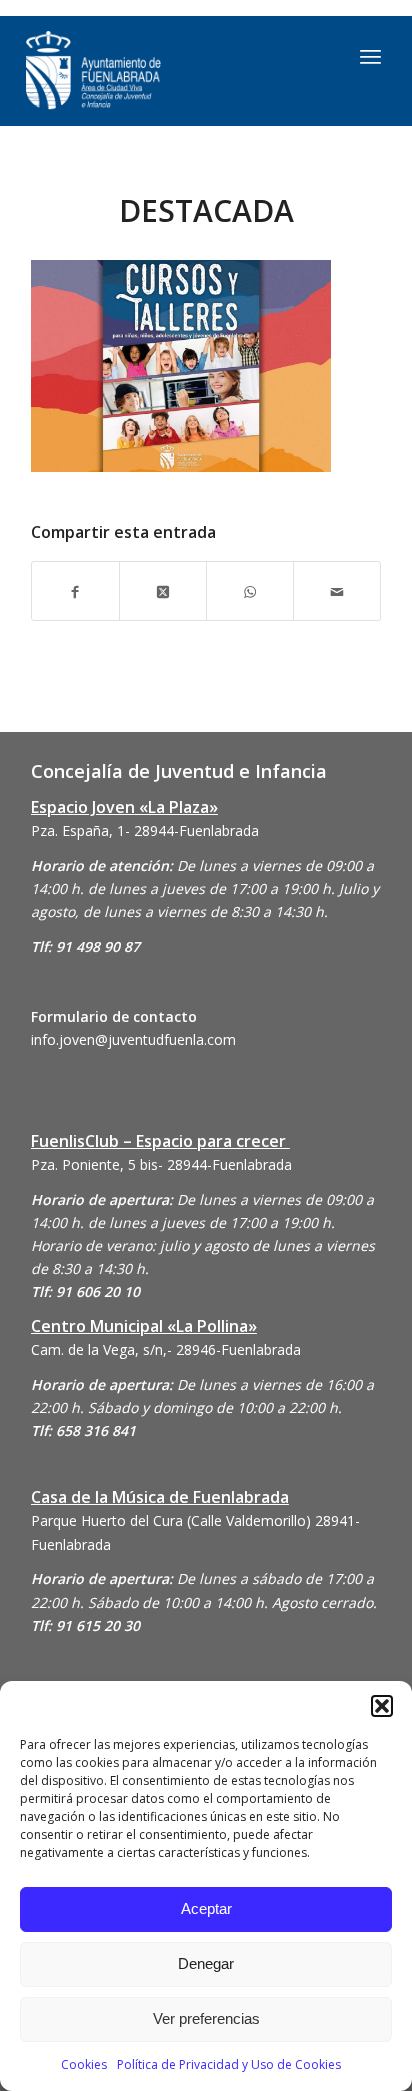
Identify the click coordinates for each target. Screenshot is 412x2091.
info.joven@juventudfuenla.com (133, 1039)
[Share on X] (163, 590)
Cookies (84, 2064)
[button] (382, 1706)
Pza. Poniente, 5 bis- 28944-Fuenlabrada (161, 1164)
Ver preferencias (206, 2018)
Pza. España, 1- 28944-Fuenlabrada (145, 830)
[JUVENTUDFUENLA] (156, 71)
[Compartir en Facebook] (75, 590)
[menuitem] (370, 56)
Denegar (206, 1963)
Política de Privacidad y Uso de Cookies (229, 2064)
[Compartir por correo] (337, 590)
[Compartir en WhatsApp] (250, 590)
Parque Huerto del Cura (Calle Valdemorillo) (171, 1520)
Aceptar (206, 1908)
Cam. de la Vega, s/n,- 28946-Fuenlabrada (166, 1349)
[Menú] (370, 56)
